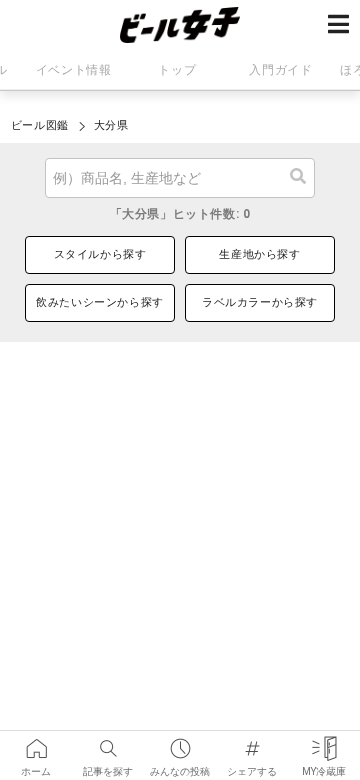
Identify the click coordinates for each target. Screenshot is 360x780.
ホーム (36, 742)
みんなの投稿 (180, 742)
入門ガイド (280, 70)
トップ (177, 70)
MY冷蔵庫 (324, 742)
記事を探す (108, 742)
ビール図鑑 (40, 125)
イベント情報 (74, 70)
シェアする (252, 742)
